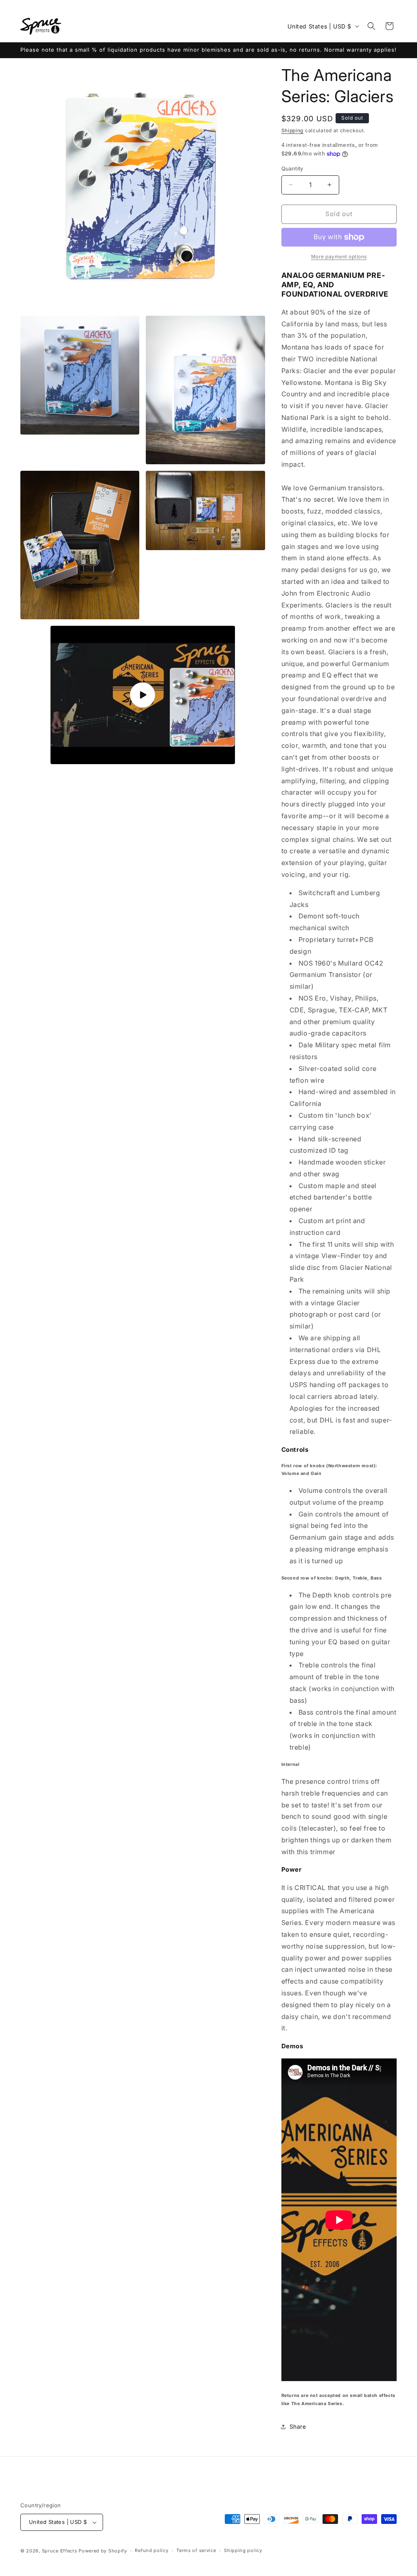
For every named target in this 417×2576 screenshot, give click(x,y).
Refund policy (151, 2550)
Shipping (293, 130)
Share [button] (298, 2426)
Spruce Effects (60, 2551)
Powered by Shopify (103, 2551)
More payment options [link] (339, 257)
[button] (371, 26)
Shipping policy (243, 2550)
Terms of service (196, 2550)
